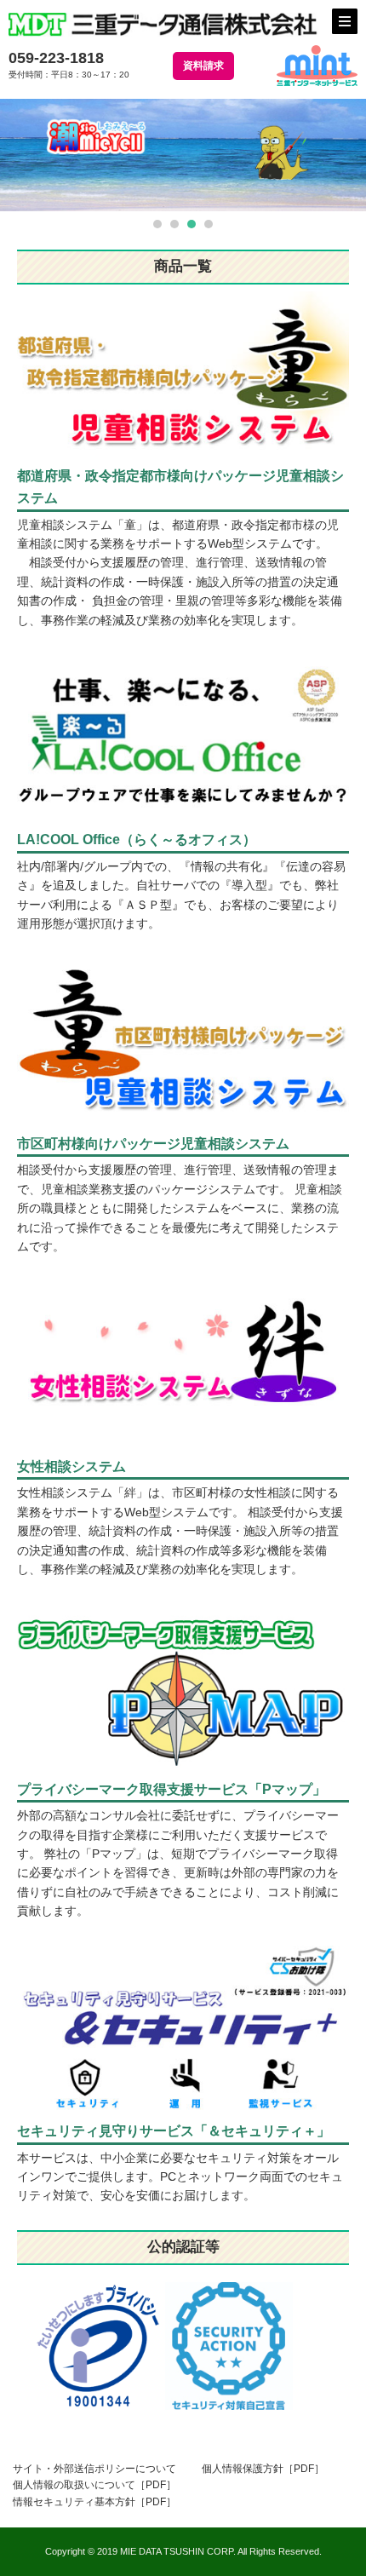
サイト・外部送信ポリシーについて (94, 2469)
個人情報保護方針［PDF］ (263, 2469)
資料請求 (203, 66)
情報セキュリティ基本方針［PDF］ (94, 2502)
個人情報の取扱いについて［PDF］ (94, 2485)
